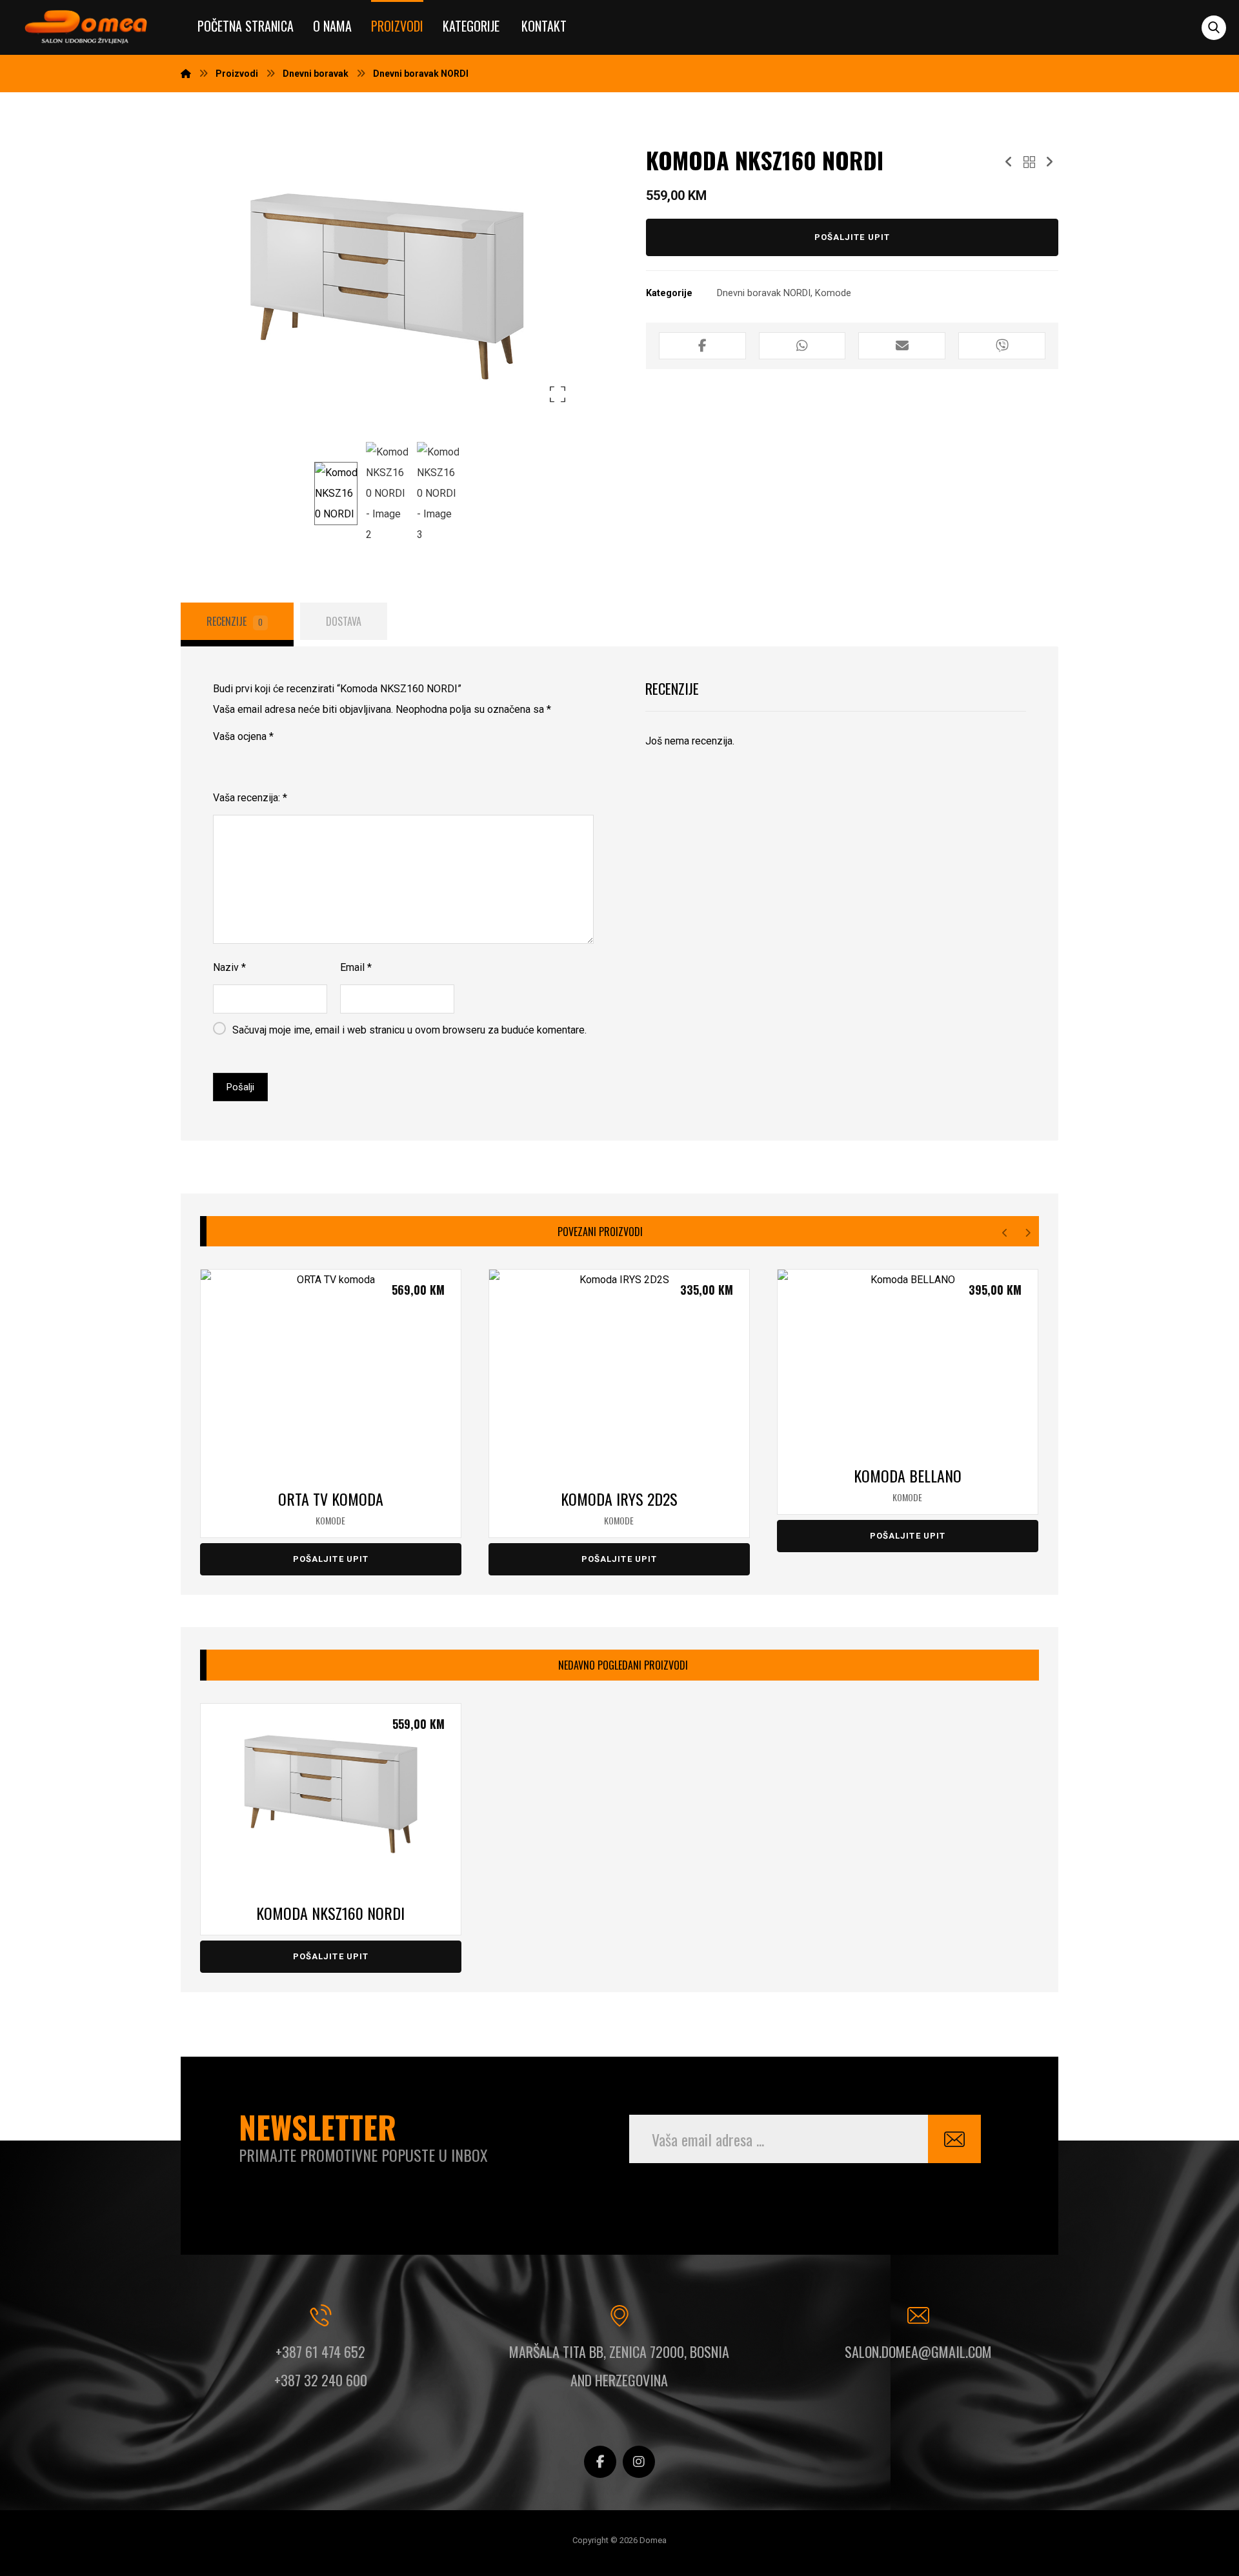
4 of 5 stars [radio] (275, 761)
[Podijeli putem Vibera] (1002, 346)
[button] (1214, 28)
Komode (833, 293)
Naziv (229, 967)
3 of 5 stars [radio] (257, 761)
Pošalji (240, 1087)
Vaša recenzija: (250, 798)
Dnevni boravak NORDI (764, 293)
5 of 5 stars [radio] (293, 761)
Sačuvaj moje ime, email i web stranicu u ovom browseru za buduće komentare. (409, 1030)
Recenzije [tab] (235, 621)
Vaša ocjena (243, 736)
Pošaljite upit (852, 237)
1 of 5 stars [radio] (221, 761)
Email (356, 967)
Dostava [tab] (344, 621)
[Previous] (1005, 1233)
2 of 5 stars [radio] (239, 761)
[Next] (1028, 1233)
